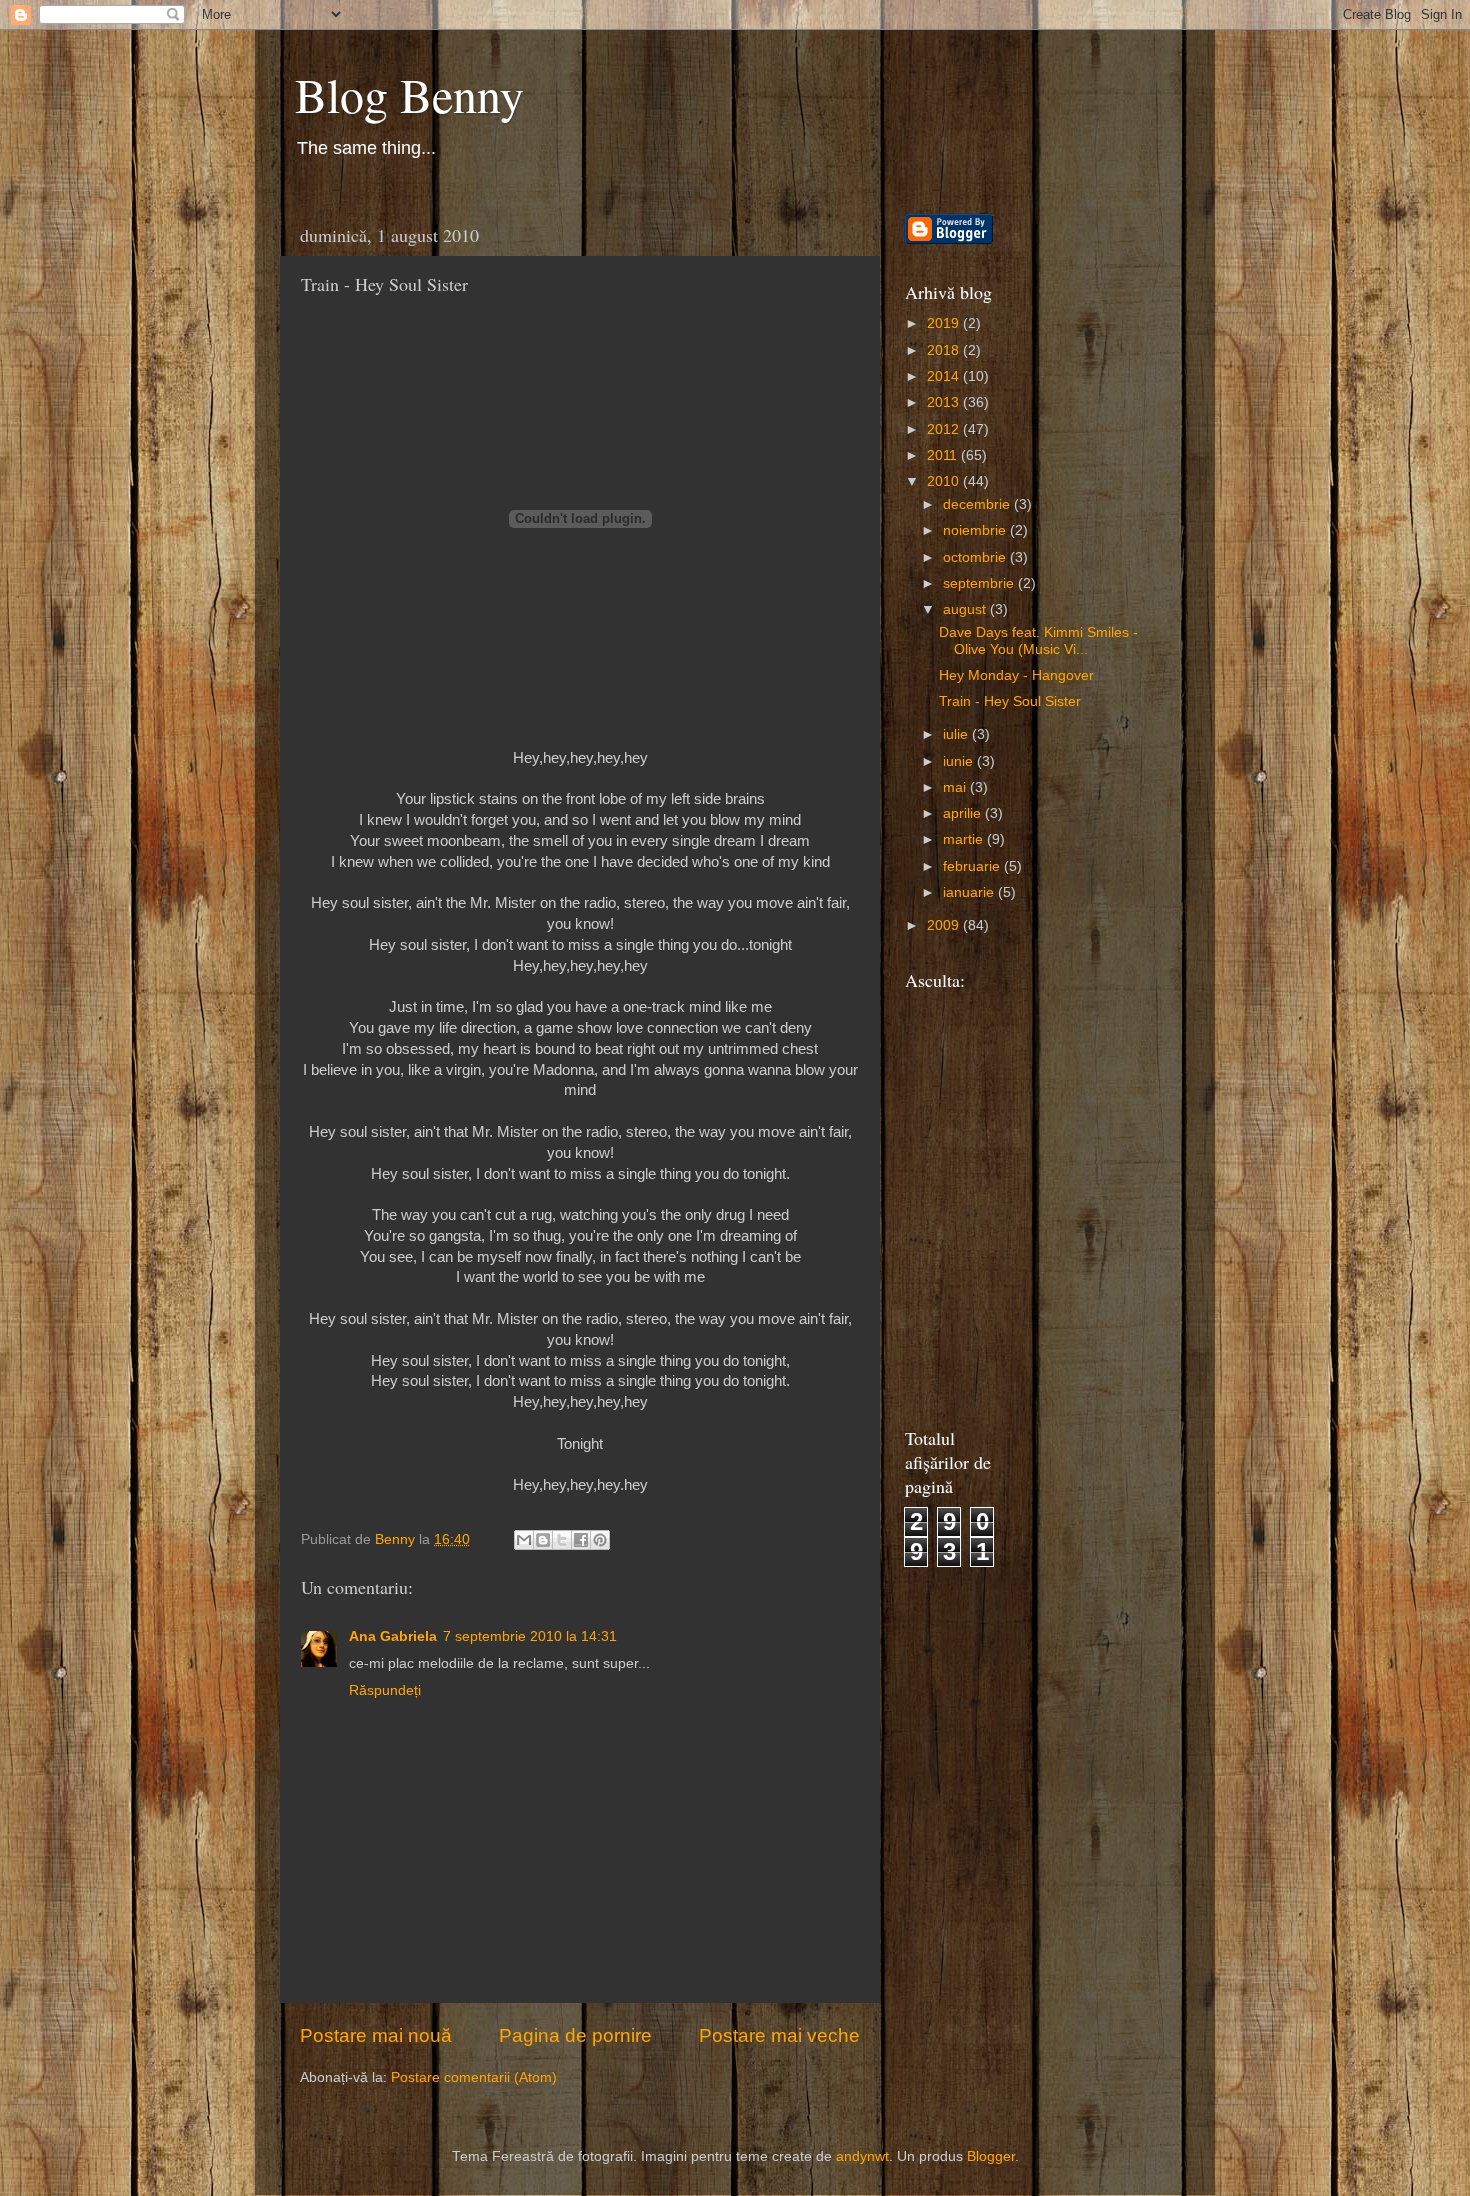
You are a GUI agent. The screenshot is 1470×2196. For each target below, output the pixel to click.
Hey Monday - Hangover (1016, 675)
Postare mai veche (779, 2035)
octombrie (976, 557)
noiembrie (976, 530)
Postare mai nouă (376, 2035)
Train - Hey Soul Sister (1010, 701)
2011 (944, 455)
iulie (957, 734)
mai (956, 787)
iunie (960, 761)
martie (965, 839)
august (966, 609)
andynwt (862, 2156)
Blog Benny (409, 94)
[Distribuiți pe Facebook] (581, 1540)
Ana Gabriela (393, 1636)
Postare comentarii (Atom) (474, 2077)
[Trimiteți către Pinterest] (600, 1540)
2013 (945, 402)
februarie (973, 866)
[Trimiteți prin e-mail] (524, 1540)
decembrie (978, 504)
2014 (945, 376)
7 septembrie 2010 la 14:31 (530, 1636)
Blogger (991, 2156)
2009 (945, 925)
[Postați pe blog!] (543, 1540)
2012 (945, 429)
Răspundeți (385, 1690)
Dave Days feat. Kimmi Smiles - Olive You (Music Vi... (1038, 640)
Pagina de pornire (575, 2035)
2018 (945, 350)
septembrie (980, 583)
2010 (945, 481)
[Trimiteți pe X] (562, 1540)
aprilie (964, 813)
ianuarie (970, 892)
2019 (945, 323)
